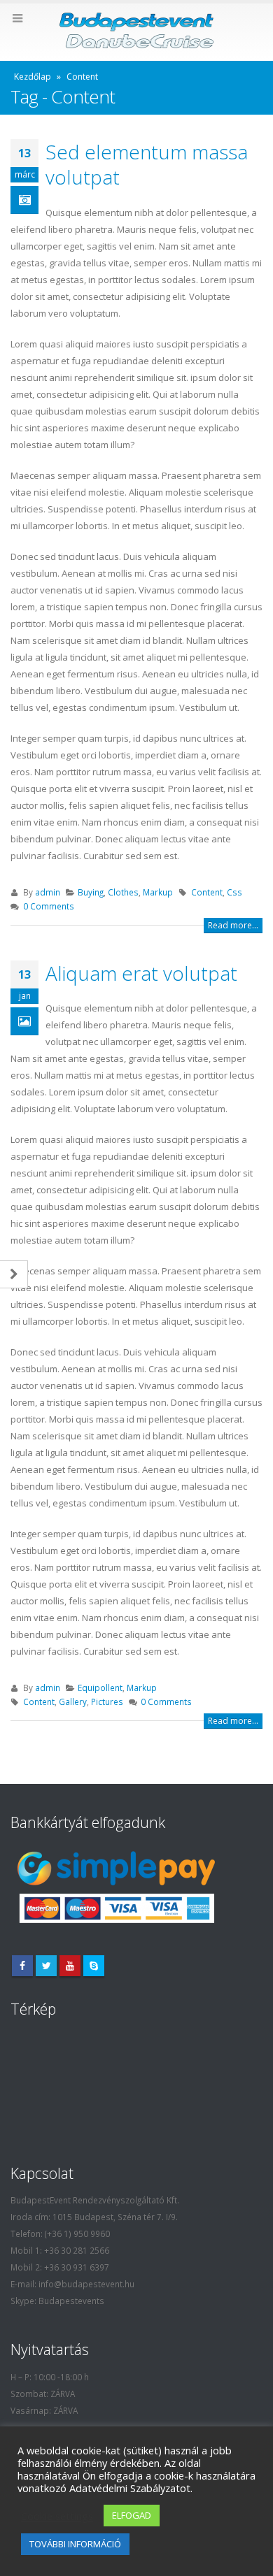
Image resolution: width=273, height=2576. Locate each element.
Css (234, 892)
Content (207, 892)
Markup (158, 892)
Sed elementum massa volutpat (147, 164)
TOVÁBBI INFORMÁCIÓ (75, 2544)
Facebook (22, 1966)
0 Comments (49, 906)
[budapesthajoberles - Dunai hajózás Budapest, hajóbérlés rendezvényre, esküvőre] (136, 31)
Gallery (73, 1701)
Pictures (107, 1701)
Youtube (70, 1966)
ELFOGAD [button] (132, 2515)
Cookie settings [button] (57, 2516)
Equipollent (100, 1688)
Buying (91, 892)
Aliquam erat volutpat (141, 973)
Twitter (46, 1966)
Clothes (123, 892)
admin (48, 892)
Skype (94, 1966)
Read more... (233, 925)
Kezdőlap (33, 77)
